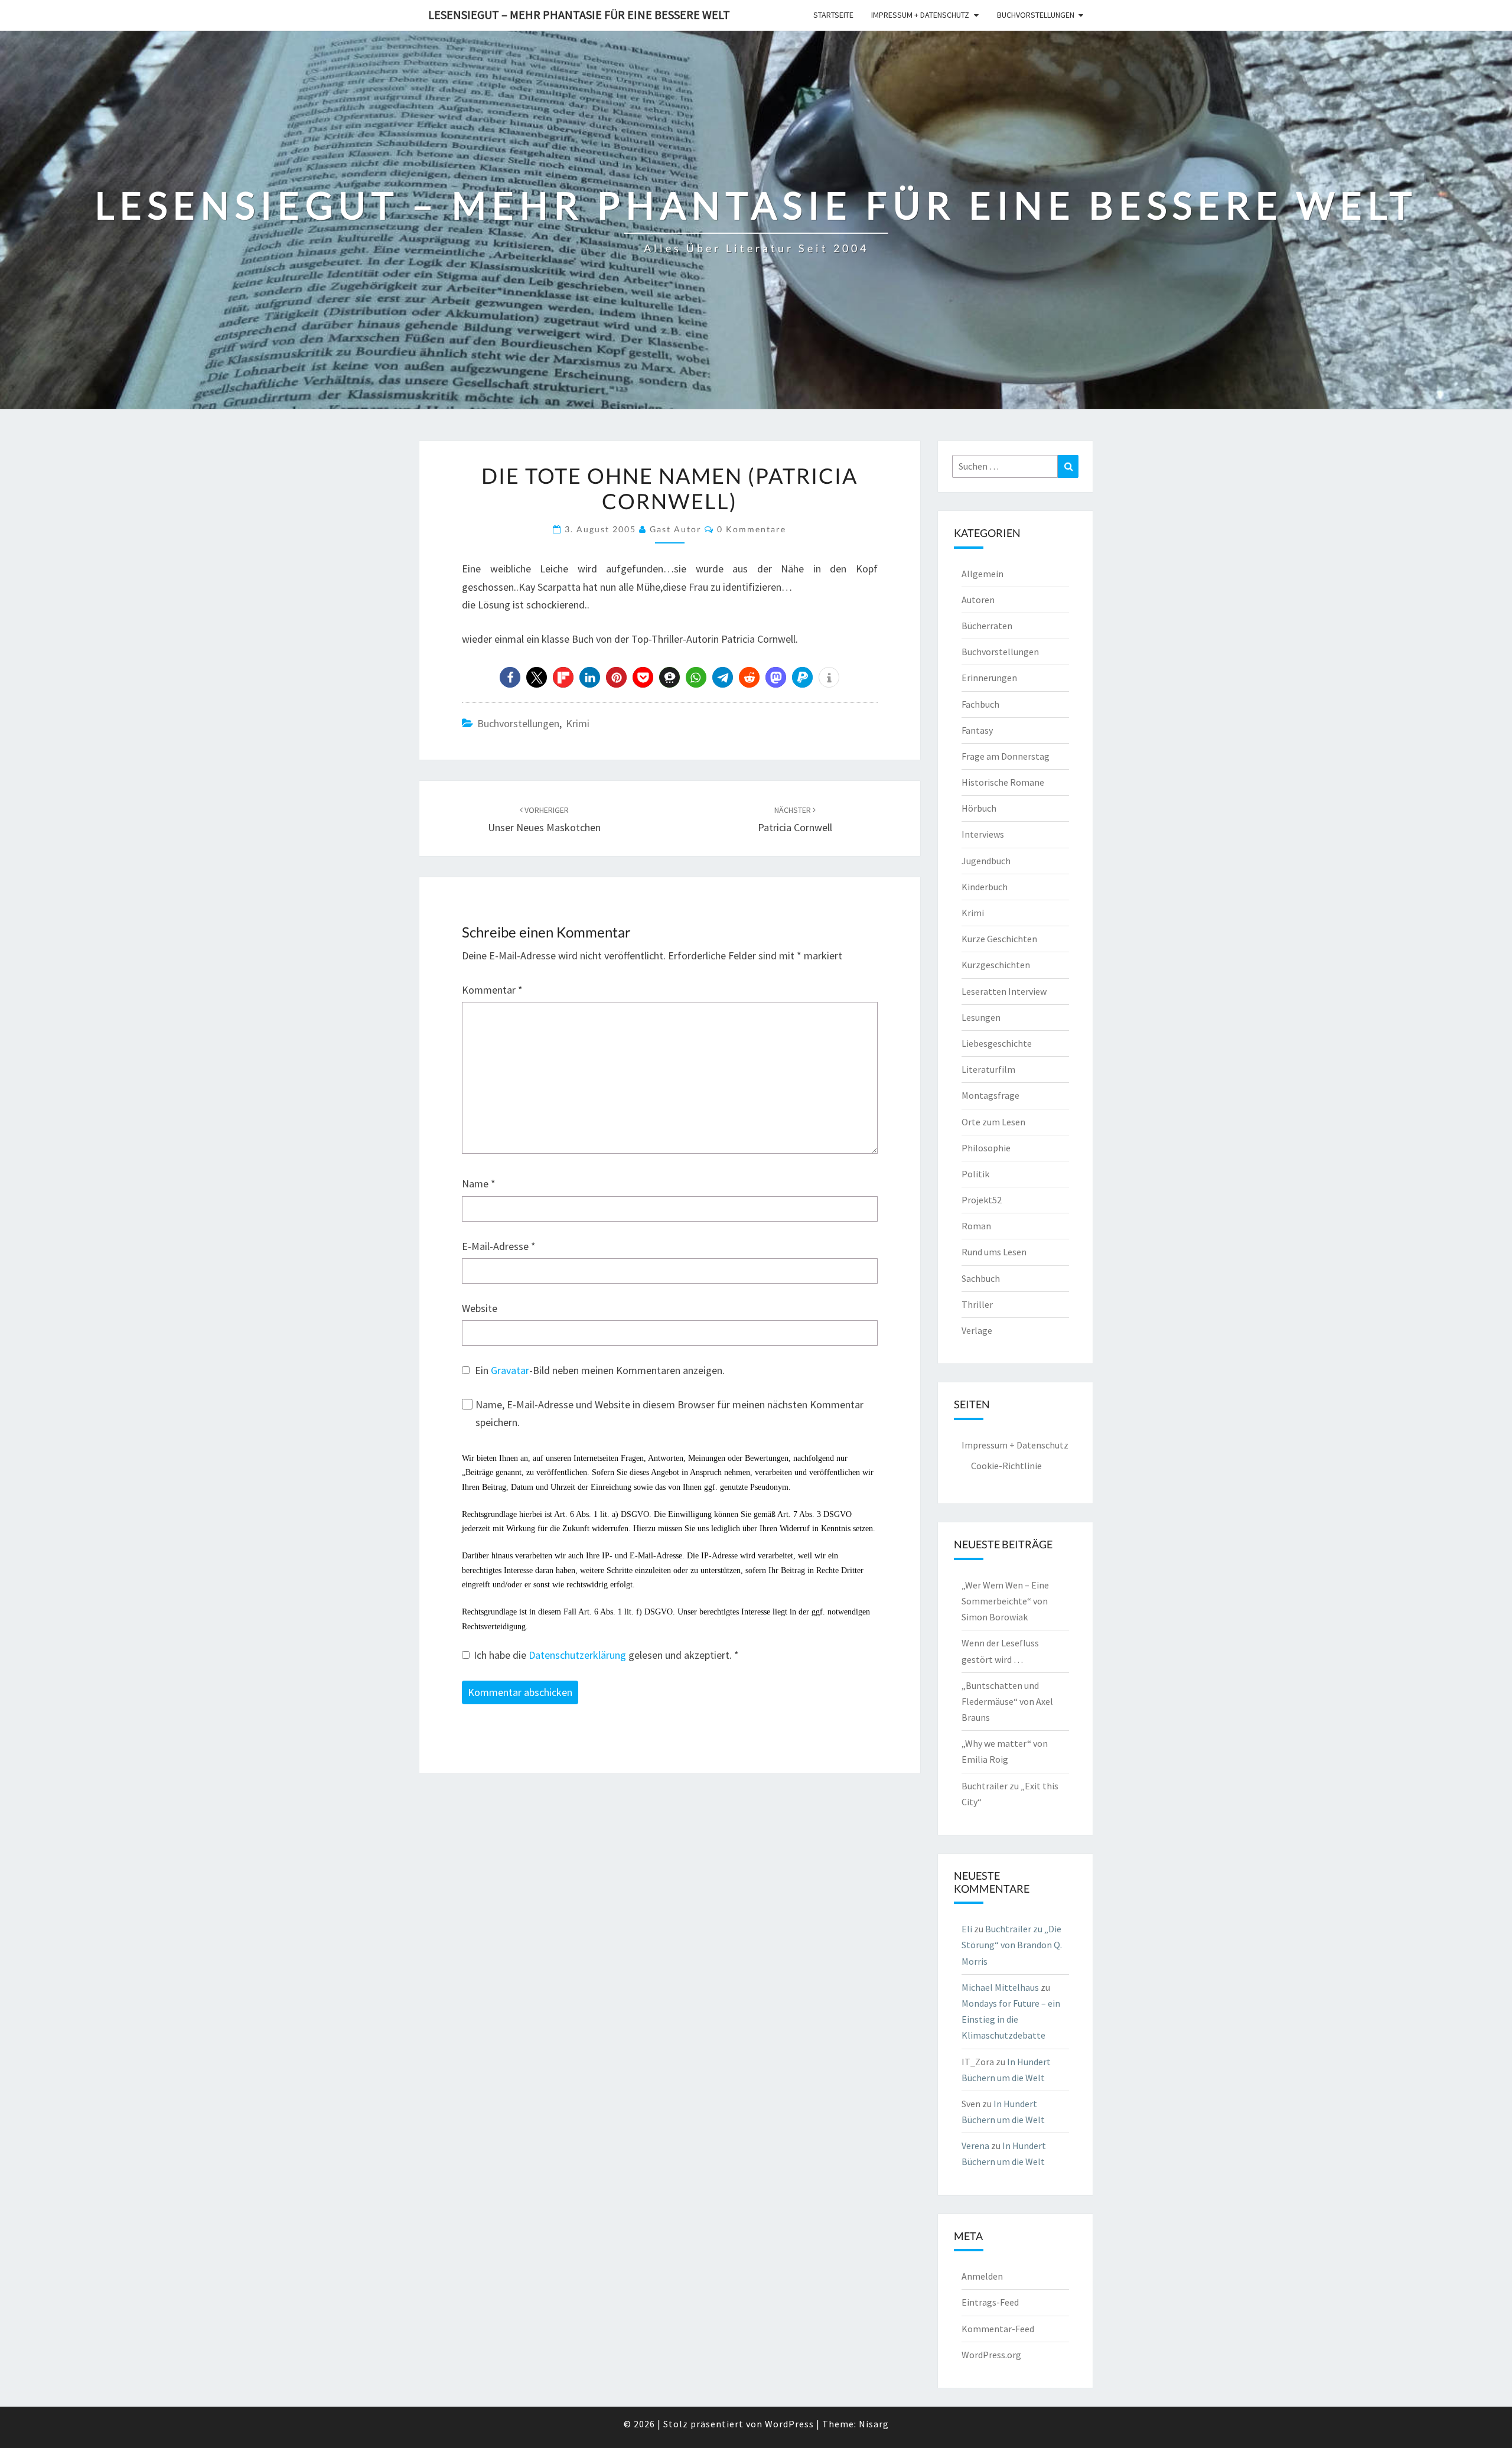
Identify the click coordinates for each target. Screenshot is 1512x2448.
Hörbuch (979, 808)
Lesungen (981, 1017)
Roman (976, 1226)
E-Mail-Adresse (499, 1246)
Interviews (983, 834)
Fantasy (977, 730)
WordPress (789, 2424)
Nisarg (874, 2424)
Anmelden (982, 2276)
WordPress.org (991, 2355)
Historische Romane (1003, 782)
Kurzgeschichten (996, 965)
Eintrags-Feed (990, 2302)
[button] (510, 677)
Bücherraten (987, 626)
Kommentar (492, 990)
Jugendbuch (986, 861)
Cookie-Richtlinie (1006, 1466)
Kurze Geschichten (999, 939)
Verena (975, 2146)
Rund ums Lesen (994, 1252)
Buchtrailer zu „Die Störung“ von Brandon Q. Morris (1012, 1945)
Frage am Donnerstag (1006, 756)
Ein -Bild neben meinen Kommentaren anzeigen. (600, 1370)
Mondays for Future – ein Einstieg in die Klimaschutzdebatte (1011, 2019)
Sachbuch (981, 1278)
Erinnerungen (989, 678)
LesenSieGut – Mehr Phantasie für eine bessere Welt (579, 14)
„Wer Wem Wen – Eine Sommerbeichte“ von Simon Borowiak (1005, 1601)
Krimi (578, 723)
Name (479, 1184)
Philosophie (986, 1148)
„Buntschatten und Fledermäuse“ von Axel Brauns (1007, 1701)
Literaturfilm (988, 1069)
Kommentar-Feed (998, 2329)
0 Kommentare (752, 529)
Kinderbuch (985, 887)
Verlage (977, 1330)
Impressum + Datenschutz (920, 15)
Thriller (977, 1304)
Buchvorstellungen (1036, 15)
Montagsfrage (990, 1095)
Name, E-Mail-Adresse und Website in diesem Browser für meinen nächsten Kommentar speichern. (669, 1414)
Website (480, 1308)
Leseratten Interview (1004, 991)
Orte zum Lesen (993, 1122)
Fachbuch (980, 704)
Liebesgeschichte (997, 1043)
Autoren (978, 600)
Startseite (833, 15)
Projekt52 (982, 1200)
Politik (975, 1174)
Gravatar (510, 1370)
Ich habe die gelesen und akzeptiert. (606, 1655)
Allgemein (983, 574)
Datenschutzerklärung (579, 1655)
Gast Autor (676, 529)
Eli (967, 1929)
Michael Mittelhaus (1000, 1987)
